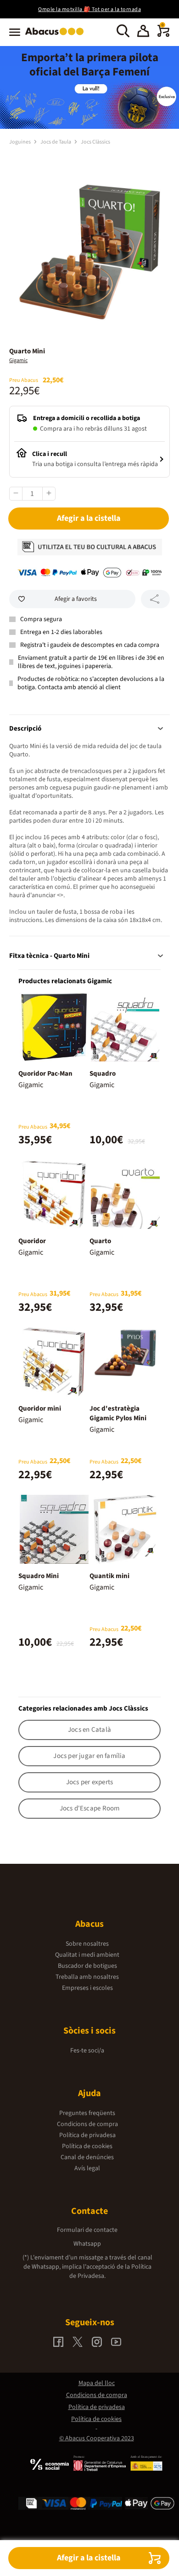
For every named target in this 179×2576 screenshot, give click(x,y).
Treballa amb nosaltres (87, 1977)
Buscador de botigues (87, 1966)
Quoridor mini (40, 1409)
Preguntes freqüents (87, 2113)
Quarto (100, 1241)
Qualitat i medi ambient (87, 1955)
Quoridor (32, 1241)
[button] (143, 32)
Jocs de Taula (56, 142)
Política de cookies (87, 2146)
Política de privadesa (87, 2135)
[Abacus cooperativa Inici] (57, 36)
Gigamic (18, 360)
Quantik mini (109, 1576)
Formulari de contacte (87, 2230)
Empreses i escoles (87, 1988)
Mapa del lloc (97, 2383)
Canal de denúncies (87, 2157)
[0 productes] (163, 35)
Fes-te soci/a (87, 2051)
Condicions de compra (87, 2124)
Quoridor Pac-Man (45, 1074)
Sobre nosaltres (87, 1944)
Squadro (103, 1074)
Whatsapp (87, 2244)
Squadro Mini (39, 1576)
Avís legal (87, 2168)
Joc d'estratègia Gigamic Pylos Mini (118, 1413)
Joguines (20, 142)
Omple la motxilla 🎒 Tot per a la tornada (89, 9)
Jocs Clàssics (95, 142)
